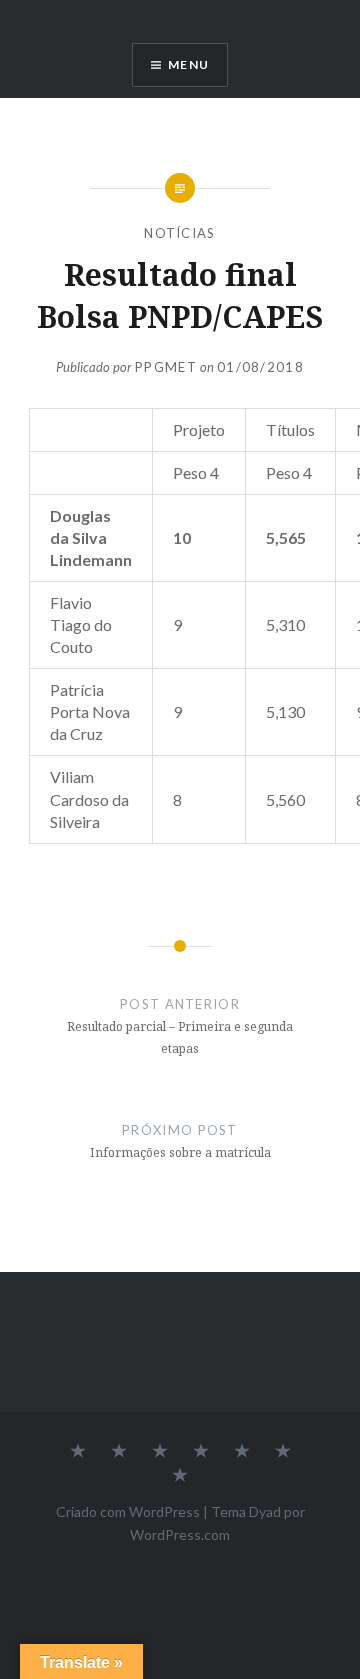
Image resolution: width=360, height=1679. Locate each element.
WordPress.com (180, 1534)
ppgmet (166, 367)
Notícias (179, 233)
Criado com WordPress (128, 1511)
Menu (188, 64)
